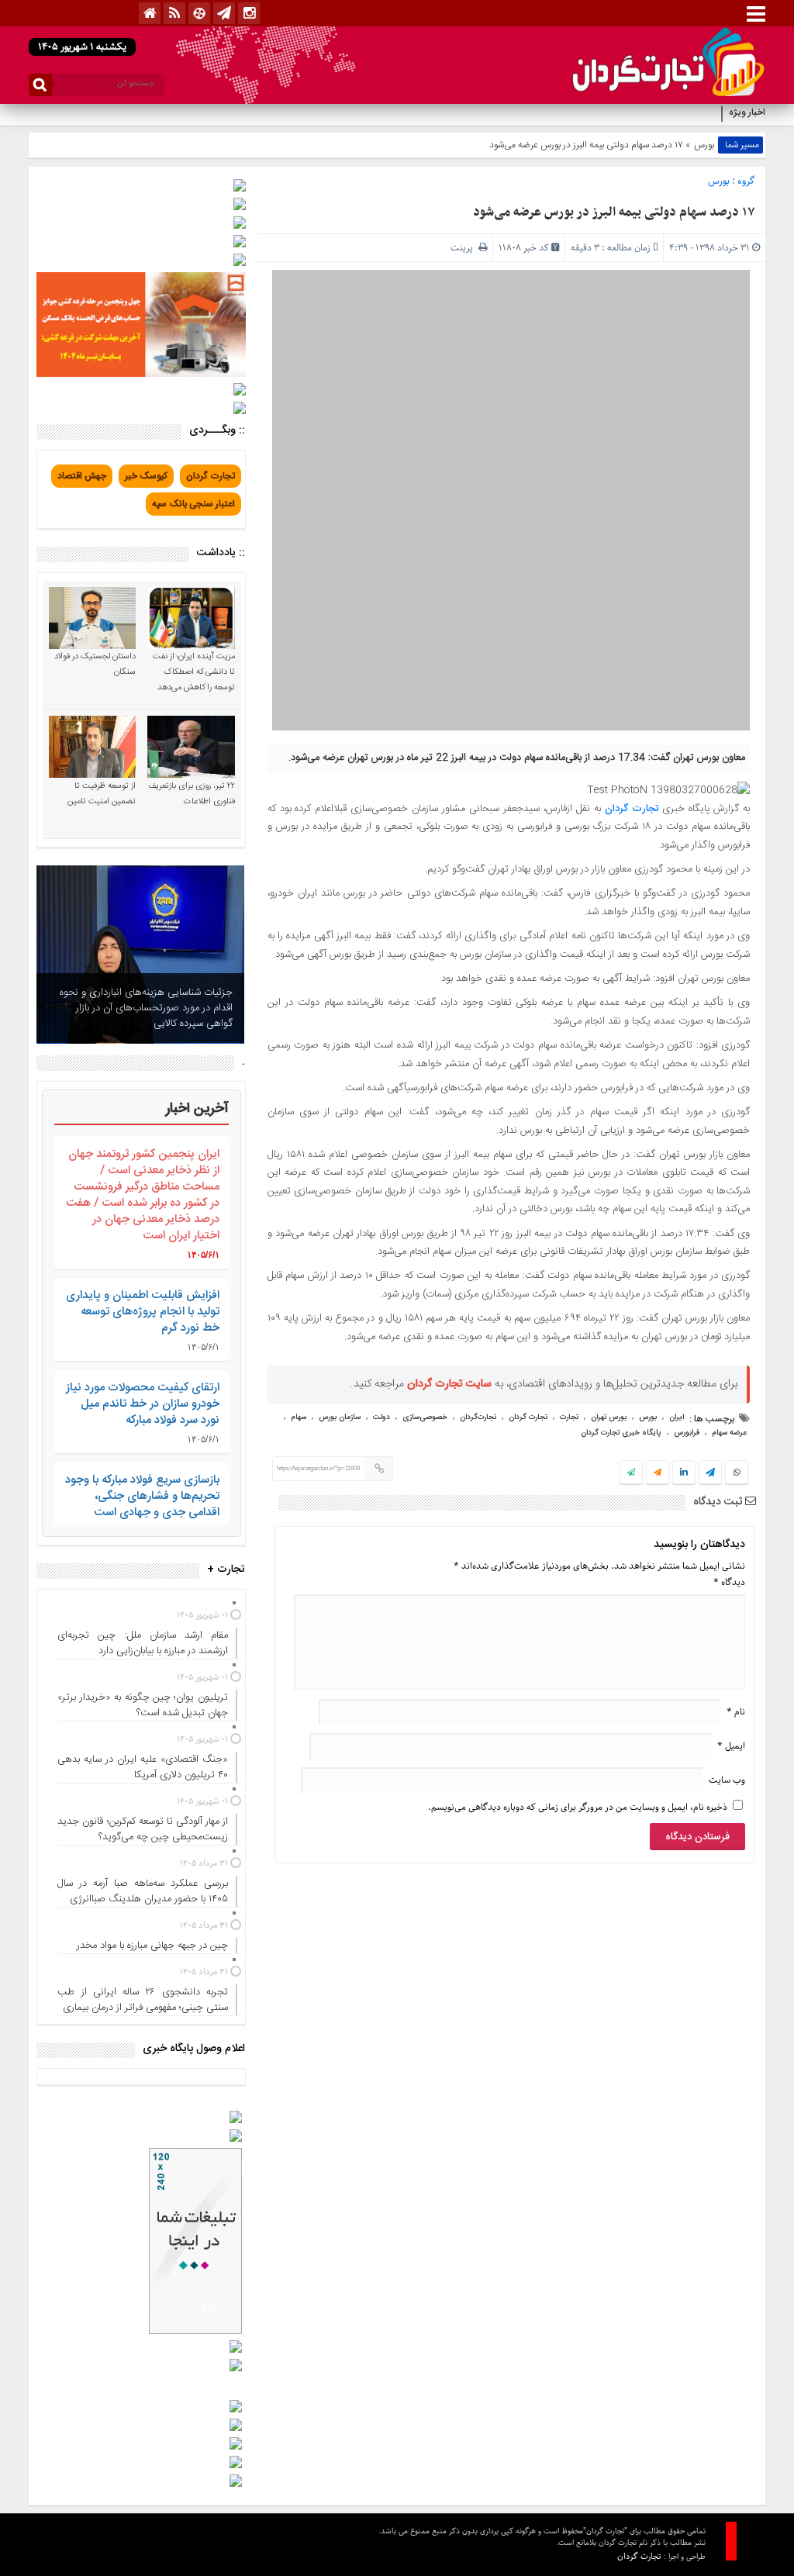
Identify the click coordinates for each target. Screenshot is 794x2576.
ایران (677, 1417)
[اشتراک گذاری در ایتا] (658, 1473)
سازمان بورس (340, 1417)
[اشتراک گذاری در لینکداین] (684, 1473)
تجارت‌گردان (478, 1417)
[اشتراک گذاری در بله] (631, 1473)
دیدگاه (729, 1582)
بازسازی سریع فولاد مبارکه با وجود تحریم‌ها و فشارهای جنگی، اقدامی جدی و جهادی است (142, 1496)
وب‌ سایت (727, 1780)
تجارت (569, 1417)
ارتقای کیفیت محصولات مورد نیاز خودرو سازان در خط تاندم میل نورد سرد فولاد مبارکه (143, 1404)
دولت (381, 1417)
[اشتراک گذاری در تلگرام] (710, 1474)
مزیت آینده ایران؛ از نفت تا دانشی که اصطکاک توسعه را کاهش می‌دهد (194, 672)
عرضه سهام (729, 1433)
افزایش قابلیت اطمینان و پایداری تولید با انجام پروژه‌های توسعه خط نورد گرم (143, 1312)
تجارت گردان (632, 809)
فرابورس (687, 1433)
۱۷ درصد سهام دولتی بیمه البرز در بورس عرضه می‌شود (614, 212)
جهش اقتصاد (82, 476)
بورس (704, 145)
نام (736, 1712)
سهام (299, 1417)
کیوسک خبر (146, 476)
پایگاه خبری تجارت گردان (621, 1433)
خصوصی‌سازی (425, 1417)
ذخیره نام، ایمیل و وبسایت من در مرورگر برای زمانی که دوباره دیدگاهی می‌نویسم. (578, 1807)
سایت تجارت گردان (449, 1384)
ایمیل (731, 1746)
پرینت (464, 248)
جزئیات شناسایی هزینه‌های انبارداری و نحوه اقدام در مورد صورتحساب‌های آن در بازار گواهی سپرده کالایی (146, 1008)
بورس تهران (609, 1417)
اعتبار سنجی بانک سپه (193, 504)
